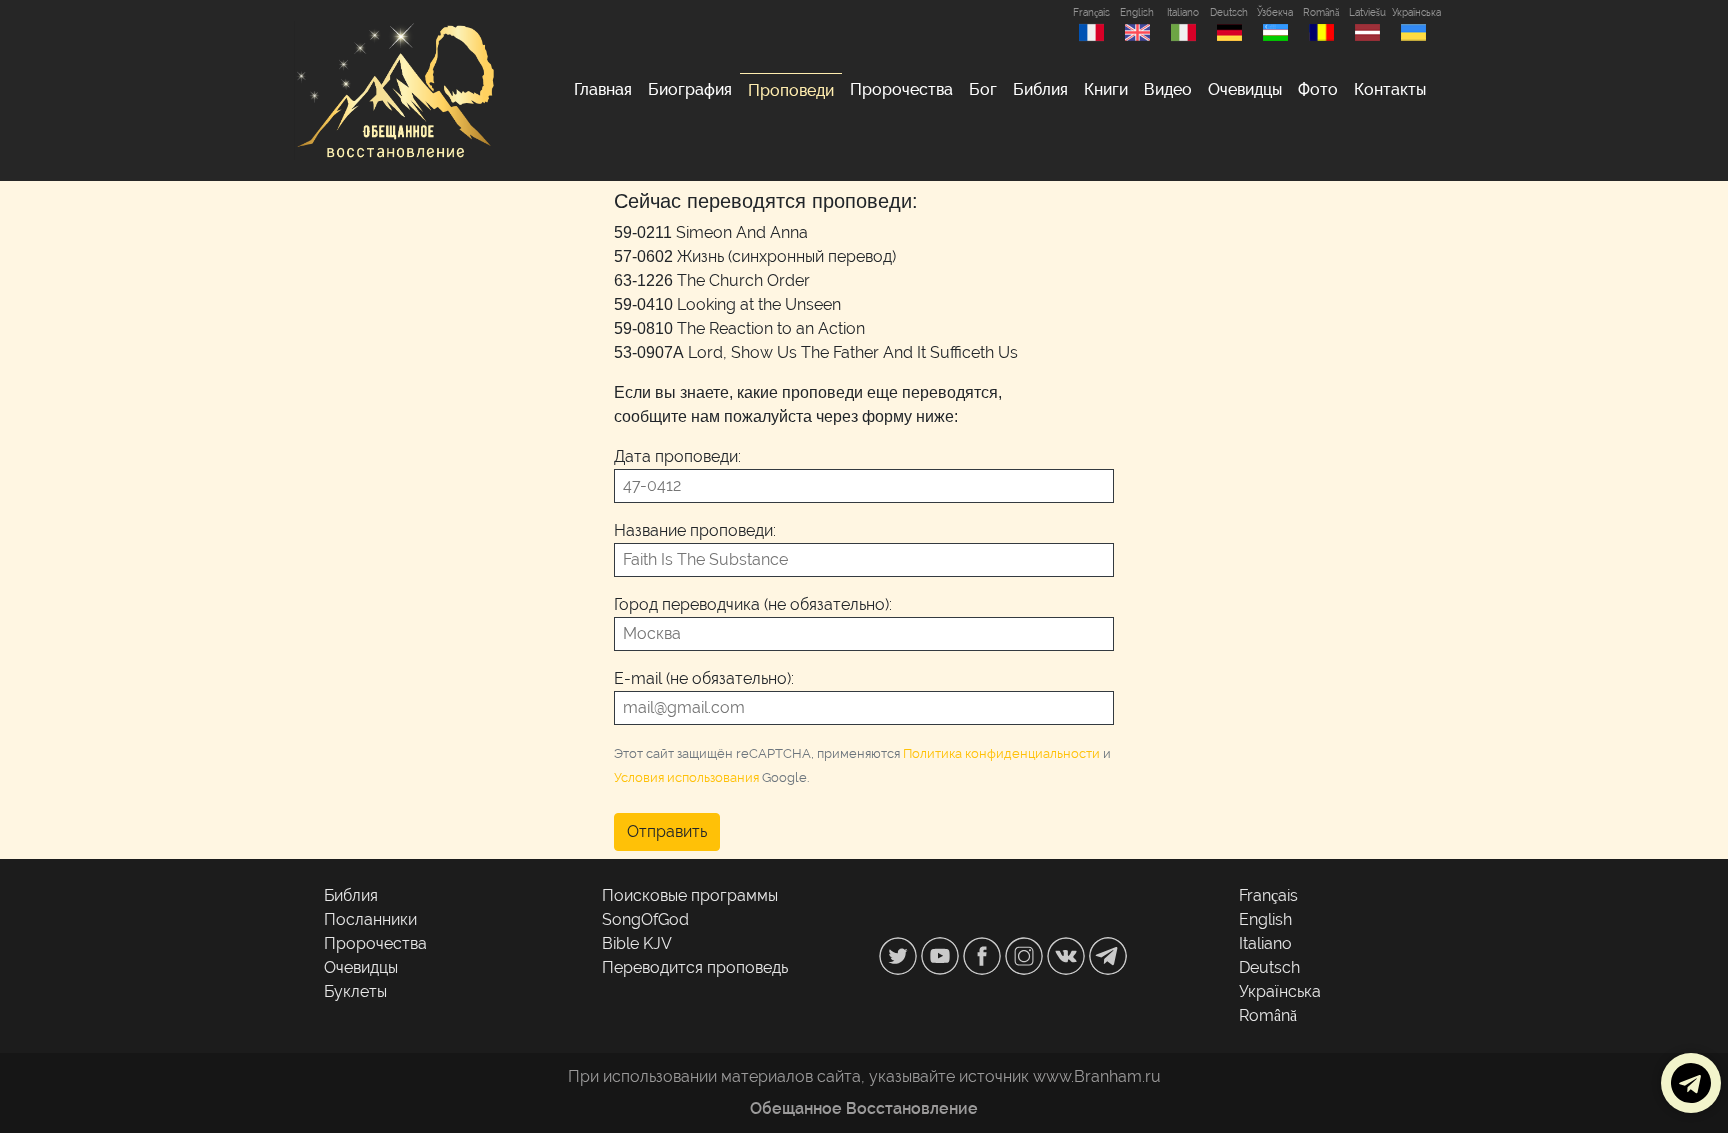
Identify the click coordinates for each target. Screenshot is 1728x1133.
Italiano (1183, 12)
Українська (1413, 12)
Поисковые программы (690, 895)
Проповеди (791, 90)
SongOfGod (645, 919)
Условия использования (686, 777)
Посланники (370, 919)
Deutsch (1229, 12)
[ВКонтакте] (1068, 954)
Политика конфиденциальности (1001, 753)
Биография (690, 89)
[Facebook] (984, 954)
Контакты (1390, 89)
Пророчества (901, 89)
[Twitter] (900, 954)
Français (1091, 12)
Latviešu (1367, 12)
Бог (983, 89)
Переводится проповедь (695, 967)
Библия (1040, 89)
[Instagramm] (1026, 954)
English (1137, 12)
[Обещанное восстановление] (394, 90)
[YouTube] (942, 954)
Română (1321, 12)
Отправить (667, 831)
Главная (603, 89)
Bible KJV (637, 943)
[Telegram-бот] (1108, 954)
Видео (1168, 89)
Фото (1318, 89)
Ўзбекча (1275, 12)
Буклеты (355, 991)
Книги (1106, 89)
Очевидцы (1245, 89)
